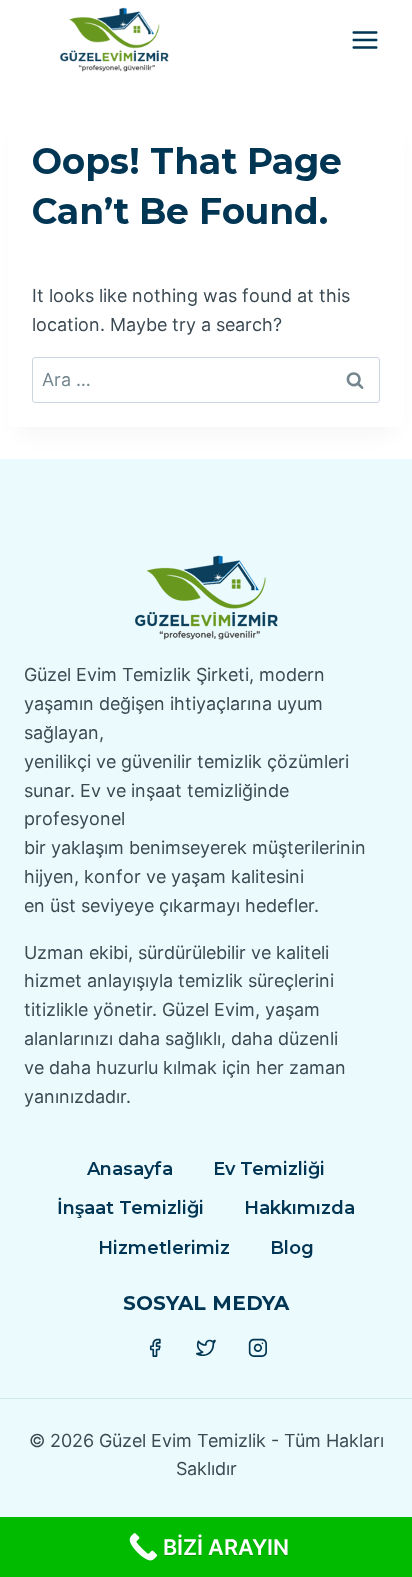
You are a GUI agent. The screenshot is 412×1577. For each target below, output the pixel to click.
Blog (292, 1248)
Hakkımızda (299, 1208)
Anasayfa (130, 1169)
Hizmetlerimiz (164, 1248)
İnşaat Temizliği (130, 1208)
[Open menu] (364, 39)
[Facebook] (155, 1348)
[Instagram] (258, 1348)
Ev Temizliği (269, 1169)
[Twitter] (206, 1348)
